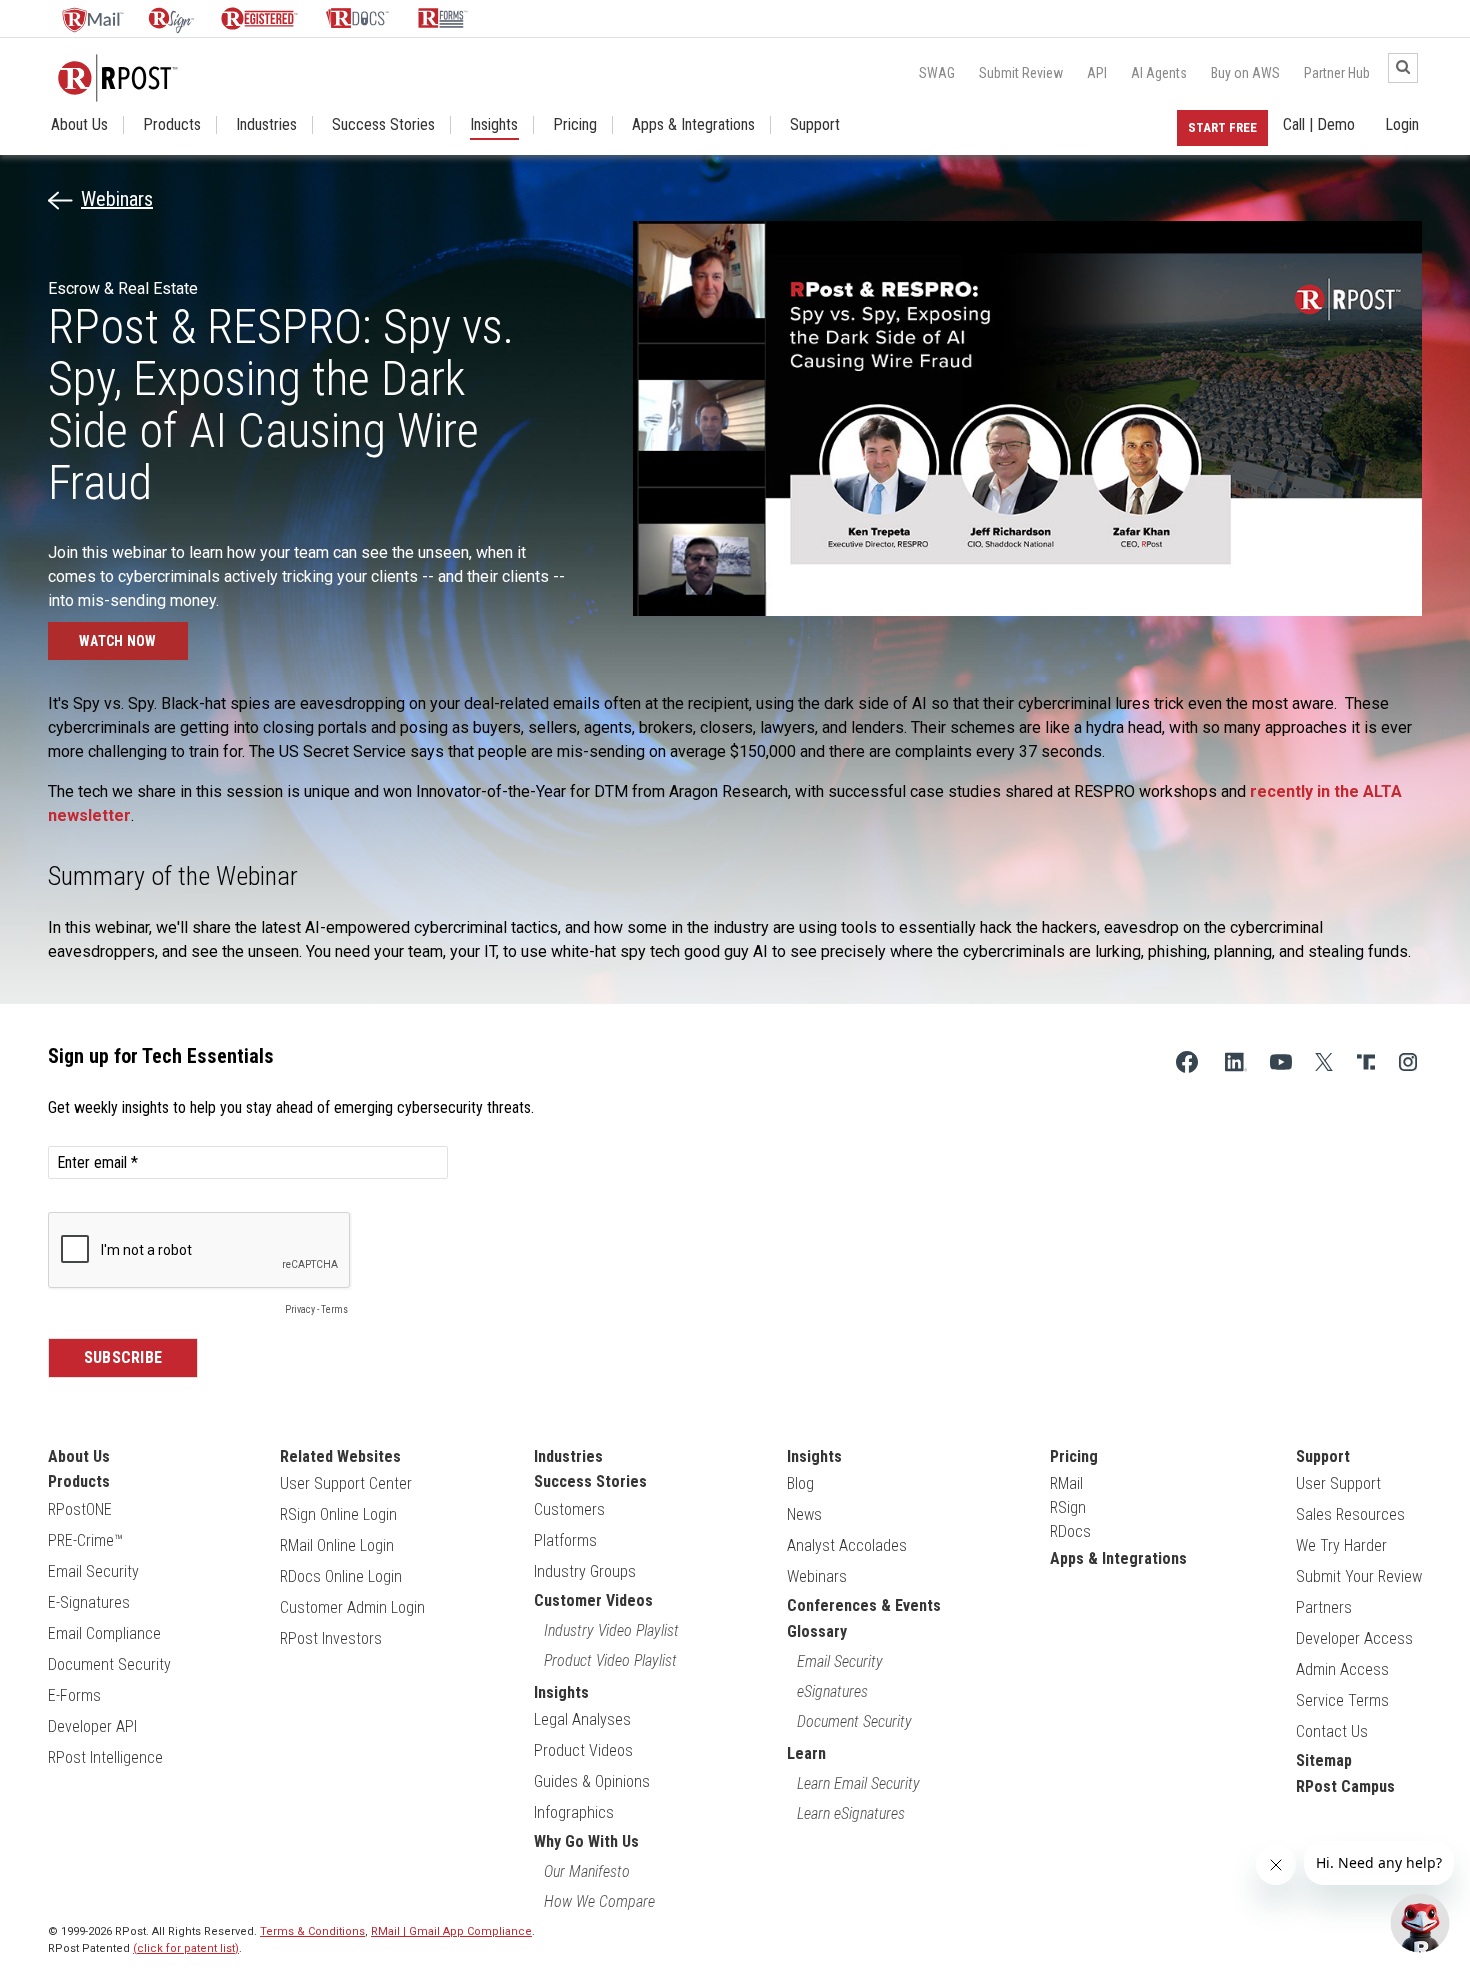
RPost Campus (1345, 1786)
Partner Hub (1337, 73)
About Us (79, 125)
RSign (1068, 1507)
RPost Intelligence (105, 1757)
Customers (569, 1509)
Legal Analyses (582, 1719)
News (804, 1514)
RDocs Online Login (341, 1576)
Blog (800, 1483)
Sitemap (1324, 1760)
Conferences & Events (864, 1605)
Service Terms (1342, 1700)
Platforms (565, 1540)
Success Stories (383, 125)
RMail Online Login (337, 1545)
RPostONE (80, 1509)
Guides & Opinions (592, 1781)
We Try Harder (1341, 1545)
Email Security (93, 1571)
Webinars (117, 199)
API (1097, 73)
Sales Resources (1350, 1514)
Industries (266, 125)
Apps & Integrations (693, 125)
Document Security (109, 1664)
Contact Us (1332, 1731)
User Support (1338, 1483)
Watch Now (118, 641)
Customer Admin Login (352, 1607)
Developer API (92, 1726)
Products (172, 125)
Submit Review (1021, 73)
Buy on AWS (1245, 73)
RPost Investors (331, 1638)
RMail (1066, 1483)
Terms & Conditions (312, 1931)
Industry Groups (585, 1571)
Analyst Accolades (847, 1545)
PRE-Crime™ (85, 1540)
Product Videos (583, 1750)
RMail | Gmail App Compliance (451, 1931)
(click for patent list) (186, 1948)
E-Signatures (89, 1602)
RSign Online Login (338, 1514)
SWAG (937, 73)
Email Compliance (104, 1633)
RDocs (1070, 1531)
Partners (1324, 1607)
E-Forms (74, 1695)
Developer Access (1354, 1638)
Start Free (1222, 127)
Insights (494, 125)
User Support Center (346, 1483)
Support (815, 125)
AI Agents (1159, 73)
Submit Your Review (1359, 1576)
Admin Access (1342, 1669)
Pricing (575, 125)
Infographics (574, 1812)
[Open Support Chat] (1420, 1923)
